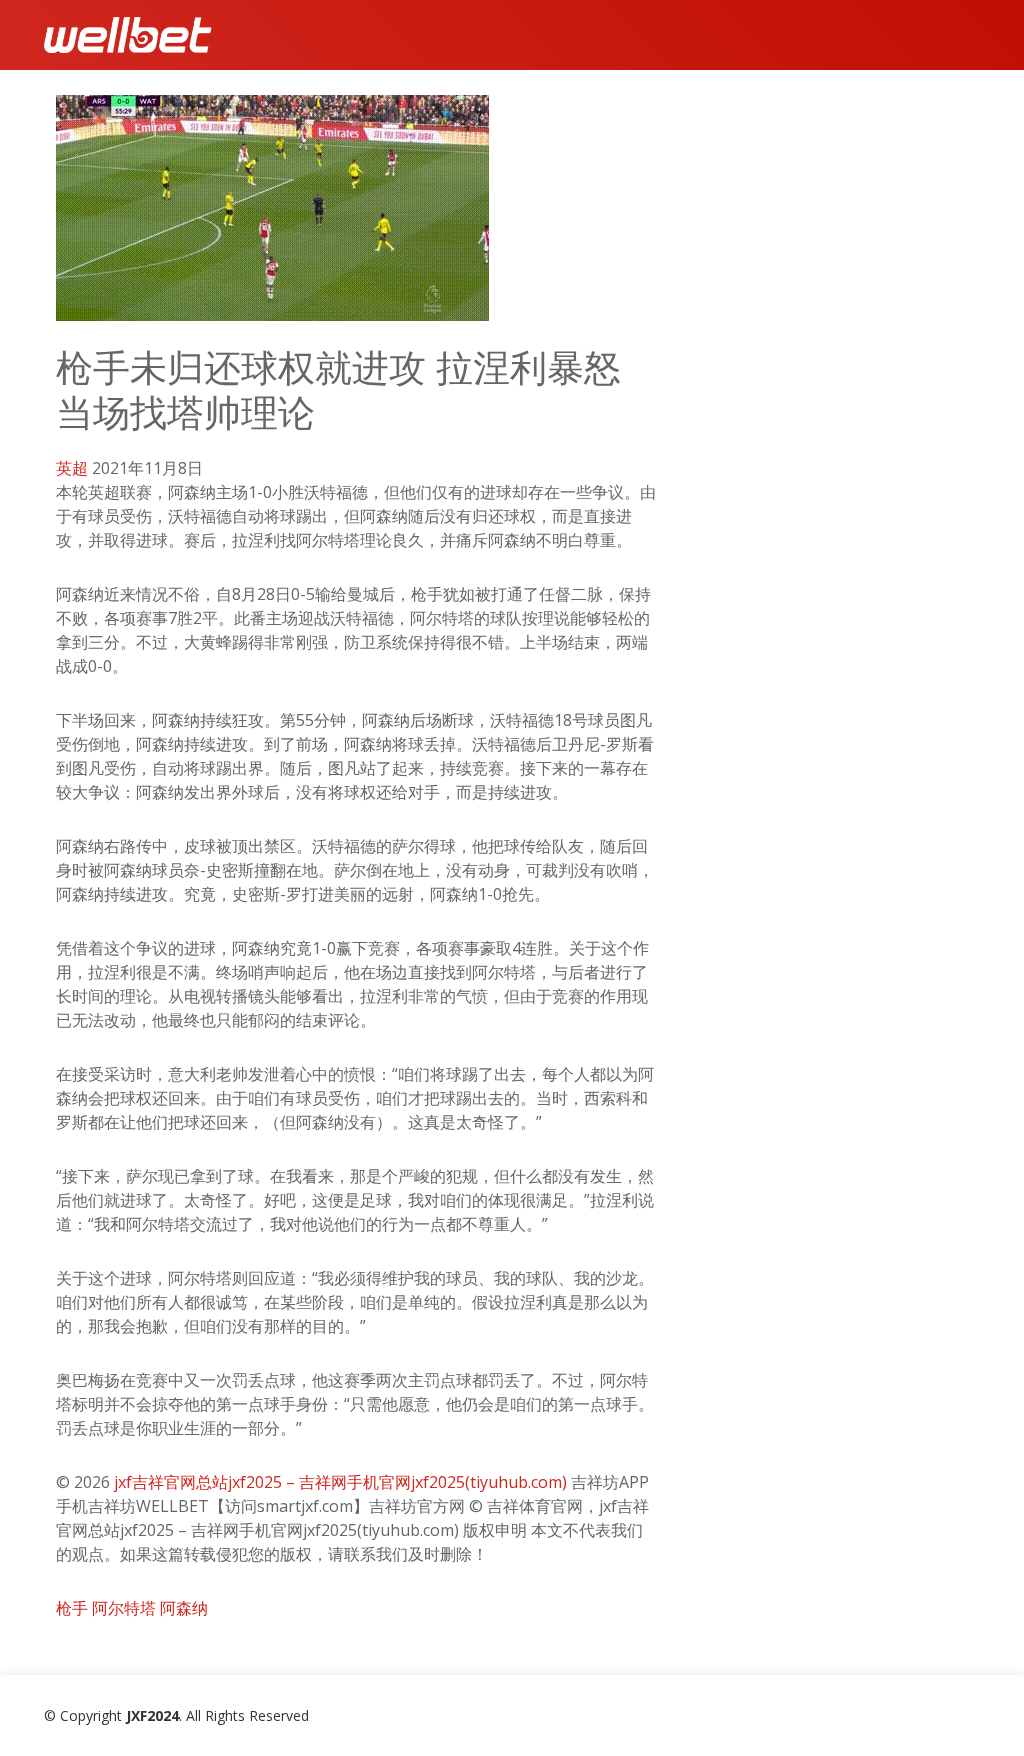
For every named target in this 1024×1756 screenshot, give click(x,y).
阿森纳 (184, 1608)
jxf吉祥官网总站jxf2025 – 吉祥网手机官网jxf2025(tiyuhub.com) (340, 1482)
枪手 (72, 1608)
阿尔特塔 (124, 1608)
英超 (72, 468)
